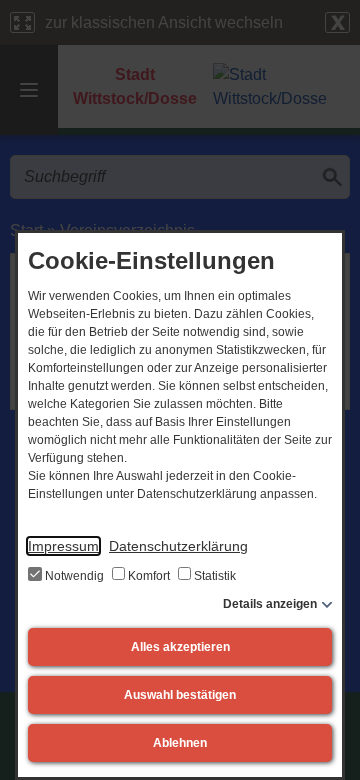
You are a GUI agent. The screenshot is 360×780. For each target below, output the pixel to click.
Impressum (63, 546)
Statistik (213, 576)
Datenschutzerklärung (178, 546)
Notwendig (74, 576)
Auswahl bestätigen (180, 695)
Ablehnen (180, 743)
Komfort (149, 576)
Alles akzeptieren (180, 647)
